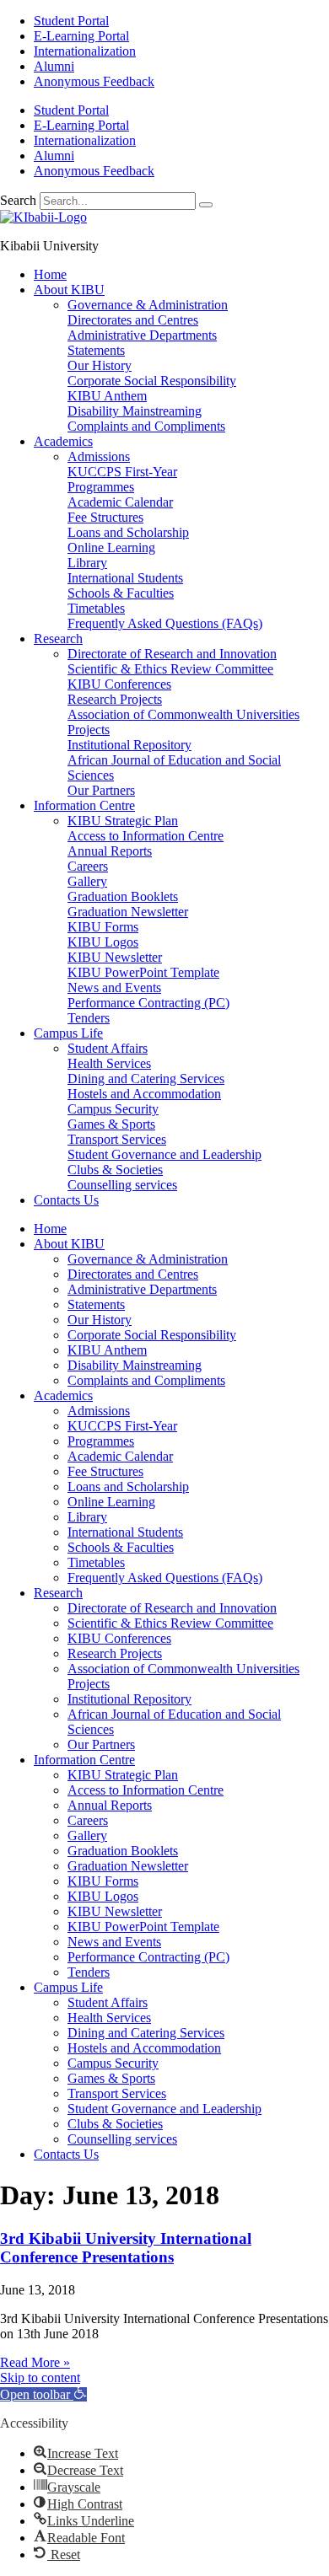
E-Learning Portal (81, 36)
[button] (43, 2394)
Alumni (54, 66)
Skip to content (40, 2377)
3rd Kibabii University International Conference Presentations (126, 2248)
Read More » (35, 2362)
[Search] (206, 205)
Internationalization (85, 51)
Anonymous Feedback (94, 81)
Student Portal (71, 21)
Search (18, 200)
